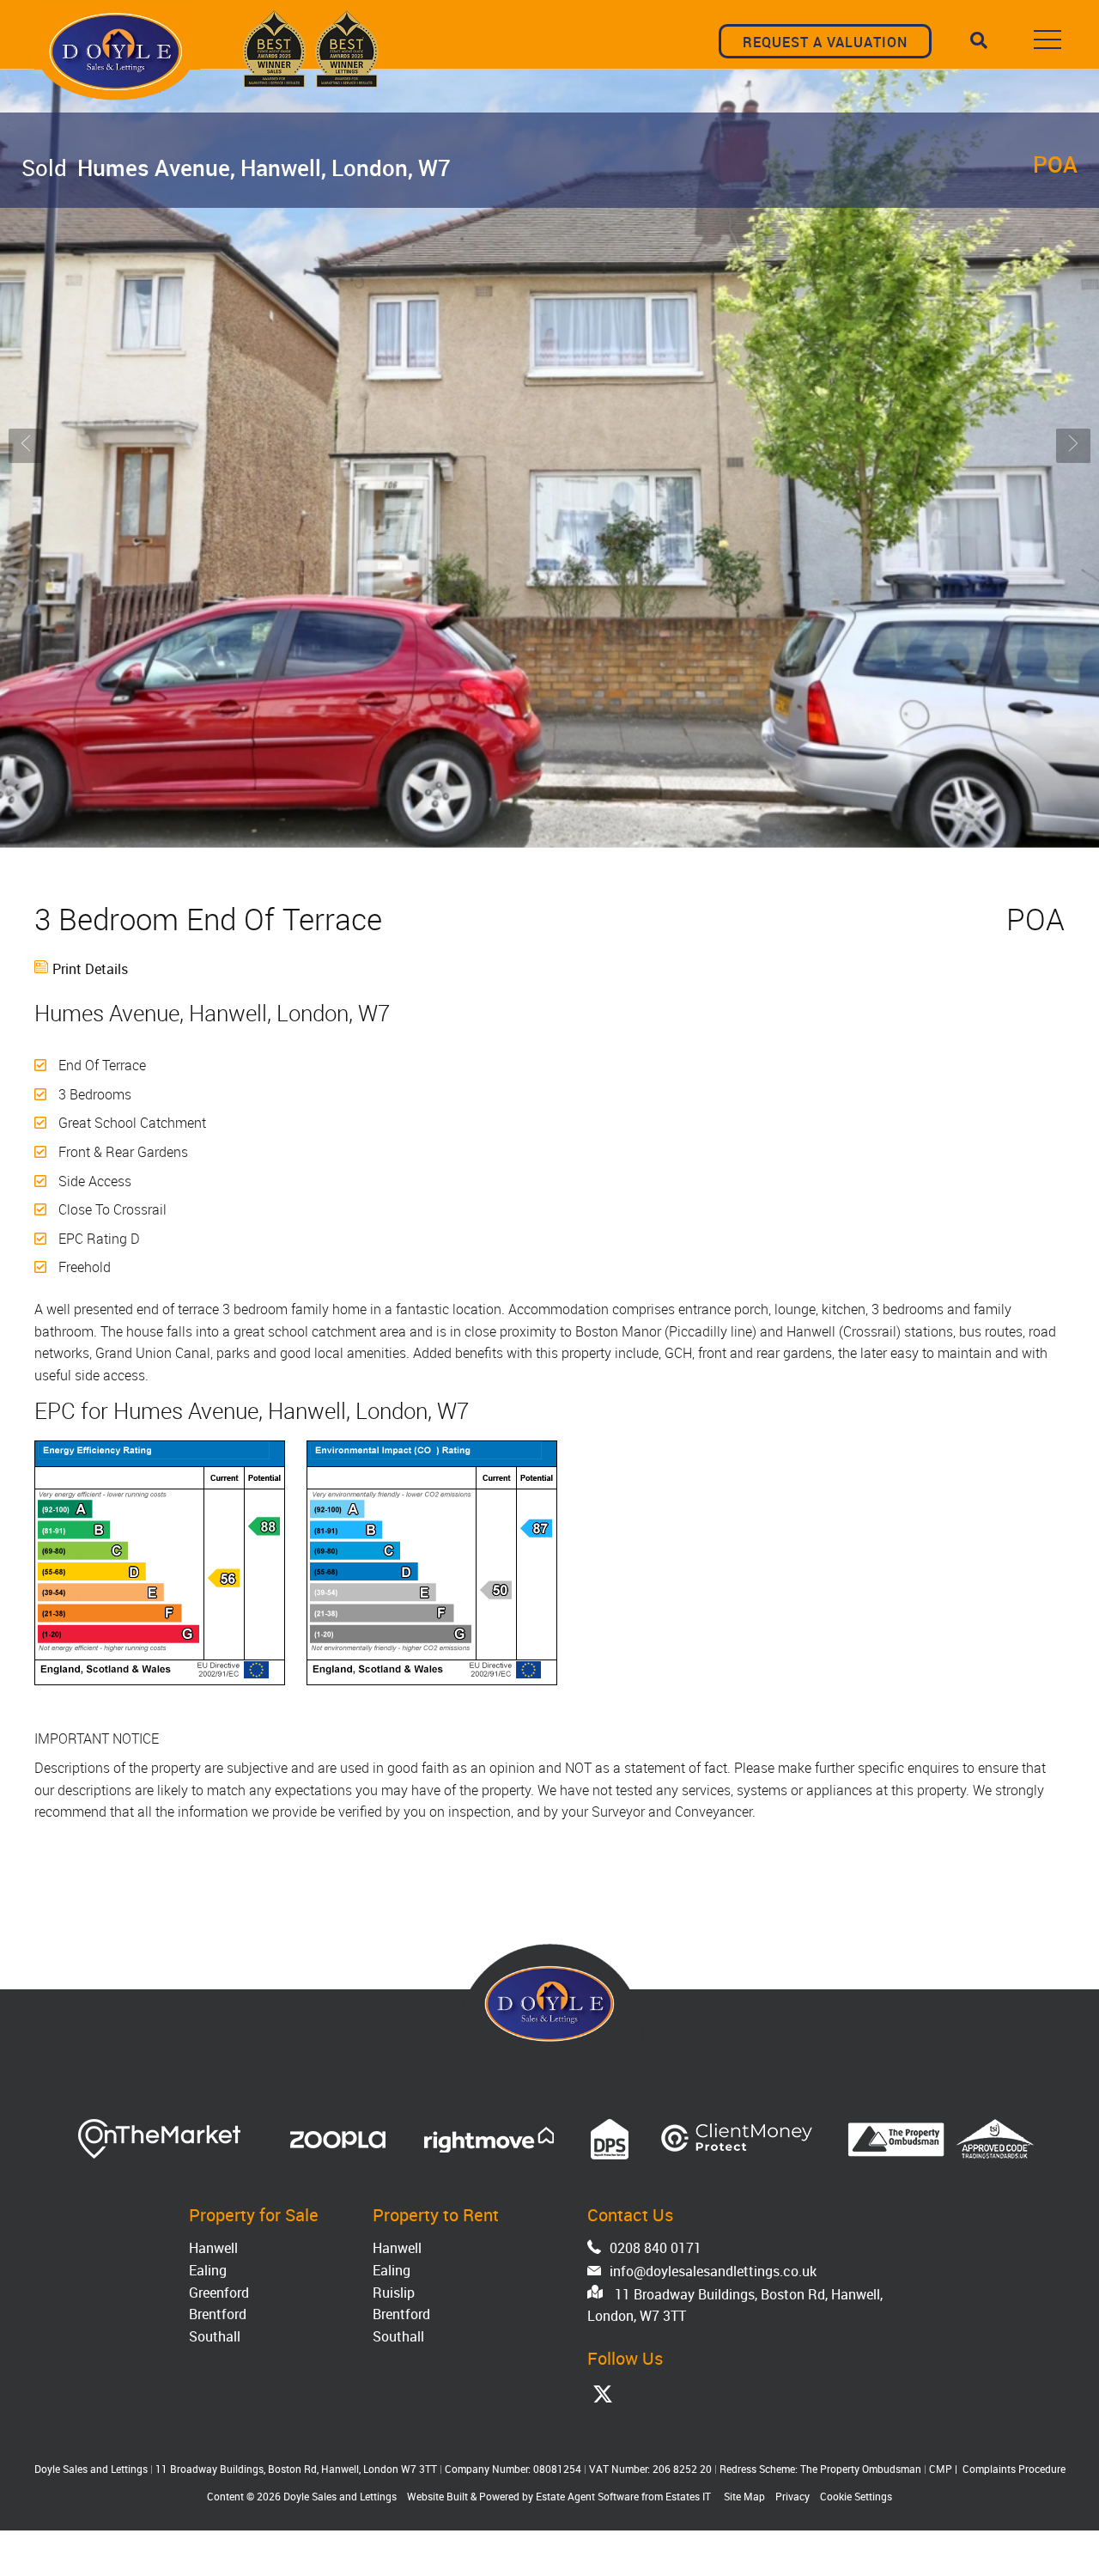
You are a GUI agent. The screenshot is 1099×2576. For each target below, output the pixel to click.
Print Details (90, 969)
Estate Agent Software (587, 2496)
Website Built (437, 2496)
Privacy (792, 2496)
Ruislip (394, 2293)
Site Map (744, 2496)
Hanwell (213, 2248)
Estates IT (688, 2496)
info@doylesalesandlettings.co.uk (713, 2271)
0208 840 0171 (656, 2248)
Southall (215, 2336)
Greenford (219, 2293)
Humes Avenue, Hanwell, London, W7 (236, 167)
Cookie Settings (856, 2496)
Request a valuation (825, 42)
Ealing (208, 2270)
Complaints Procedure (1014, 2469)
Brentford (218, 2314)
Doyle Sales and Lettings (340, 2496)
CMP (941, 2469)
